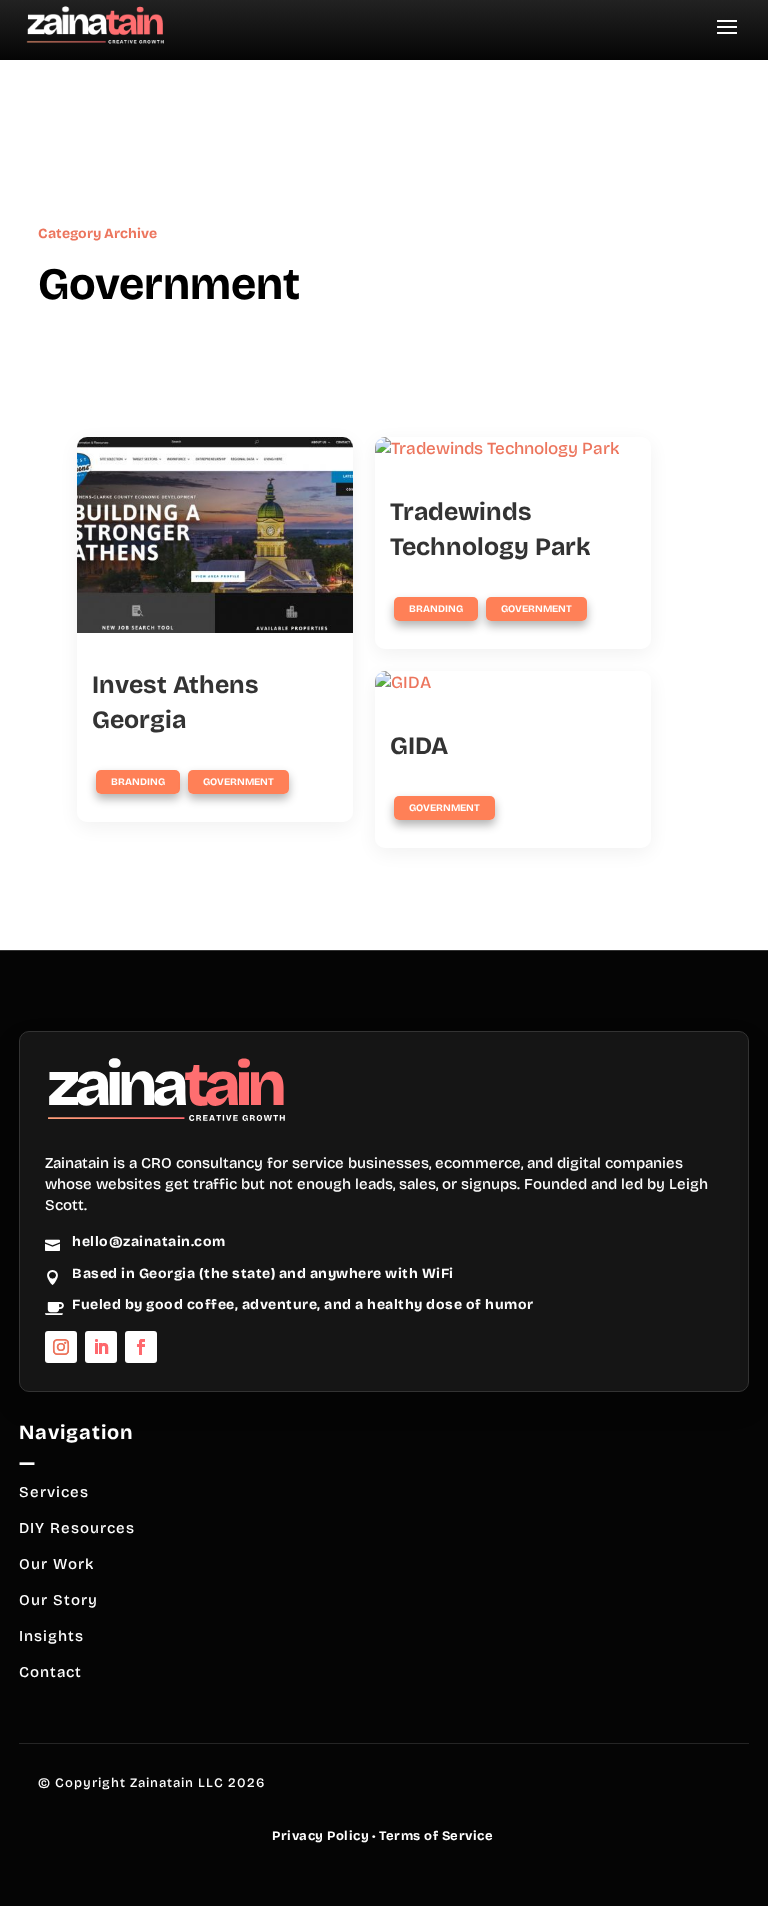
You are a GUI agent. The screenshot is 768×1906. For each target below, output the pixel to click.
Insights (51, 1636)
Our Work (56, 1564)
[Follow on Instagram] (61, 1347)
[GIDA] (513, 683)
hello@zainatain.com (149, 1241)
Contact (50, 1672)
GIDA (419, 746)
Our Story (58, 1600)
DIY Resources (77, 1528)
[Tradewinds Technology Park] (513, 449)
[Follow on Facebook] (141, 1347)
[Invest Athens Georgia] (215, 535)
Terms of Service (436, 1836)
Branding (138, 782)
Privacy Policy (320, 1836)
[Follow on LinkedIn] (101, 1347)
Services (54, 1492)
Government (238, 782)
